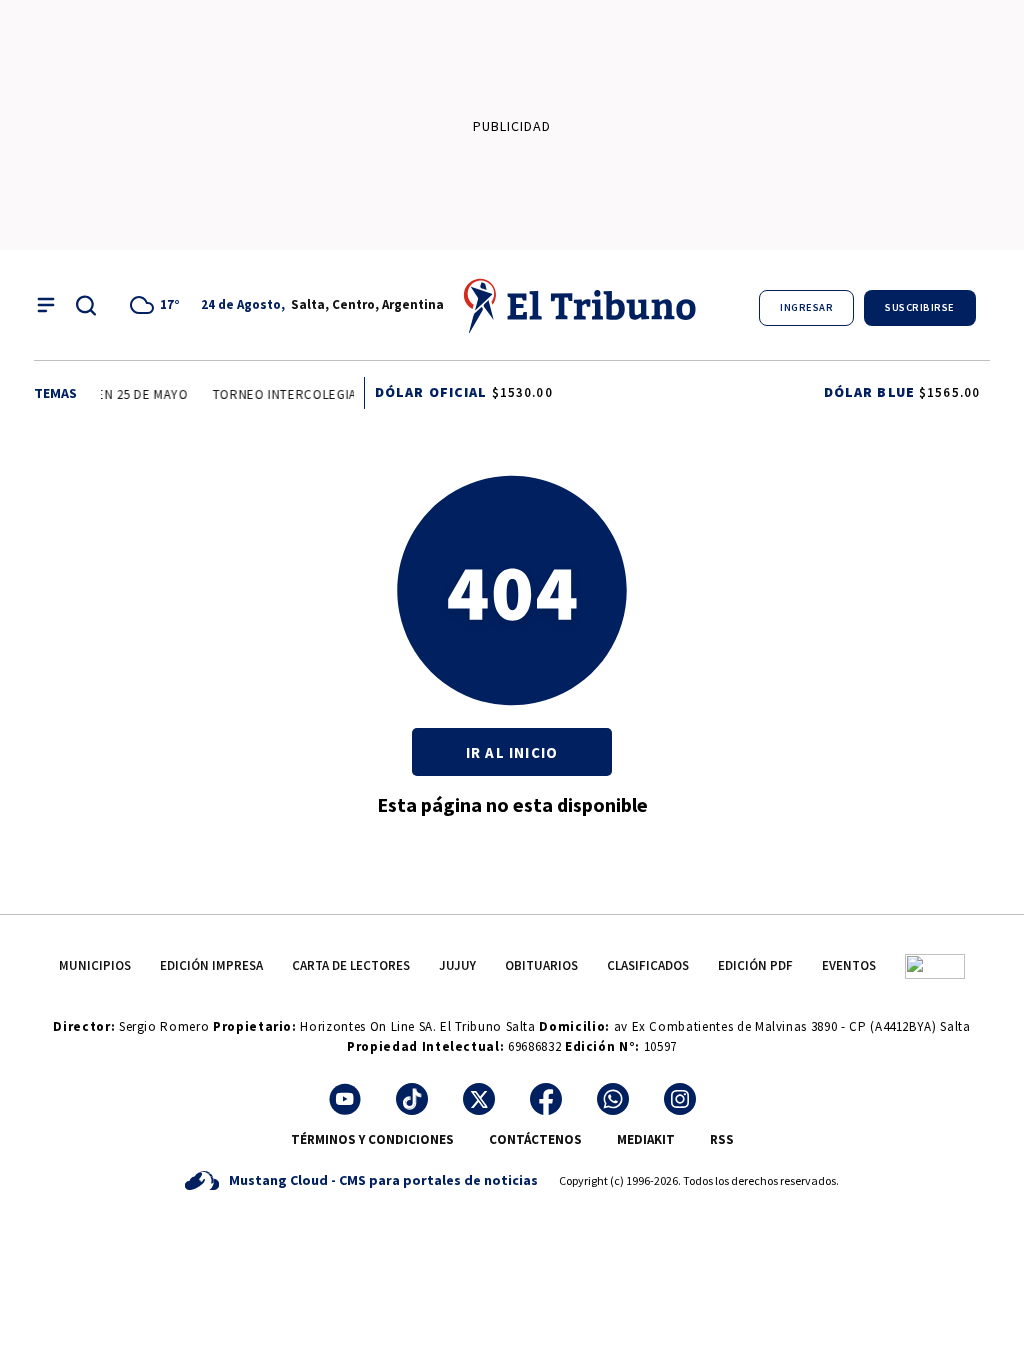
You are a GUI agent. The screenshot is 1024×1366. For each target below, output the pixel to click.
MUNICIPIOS (95, 965)
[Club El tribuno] (935, 965)
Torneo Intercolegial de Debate (319, 394)
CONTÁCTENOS (535, 1139)
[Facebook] (546, 1099)
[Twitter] (479, 1099)
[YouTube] (345, 1099)
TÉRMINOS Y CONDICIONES (372, 1139)
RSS (722, 1139)
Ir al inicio (512, 752)
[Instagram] (680, 1099)
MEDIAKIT (646, 1139)
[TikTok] (412, 1099)
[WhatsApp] (613, 1099)
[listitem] (158, 305)
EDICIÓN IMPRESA (211, 965)
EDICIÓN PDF (755, 965)
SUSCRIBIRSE (920, 307)
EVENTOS (849, 965)
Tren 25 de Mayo (131, 394)
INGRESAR (806, 307)
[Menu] (46, 305)
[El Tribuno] (581, 305)
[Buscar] (86, 305)
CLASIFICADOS (648, 965)
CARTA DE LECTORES (351, 965)
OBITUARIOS (541, 965)
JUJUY (457, 965)
